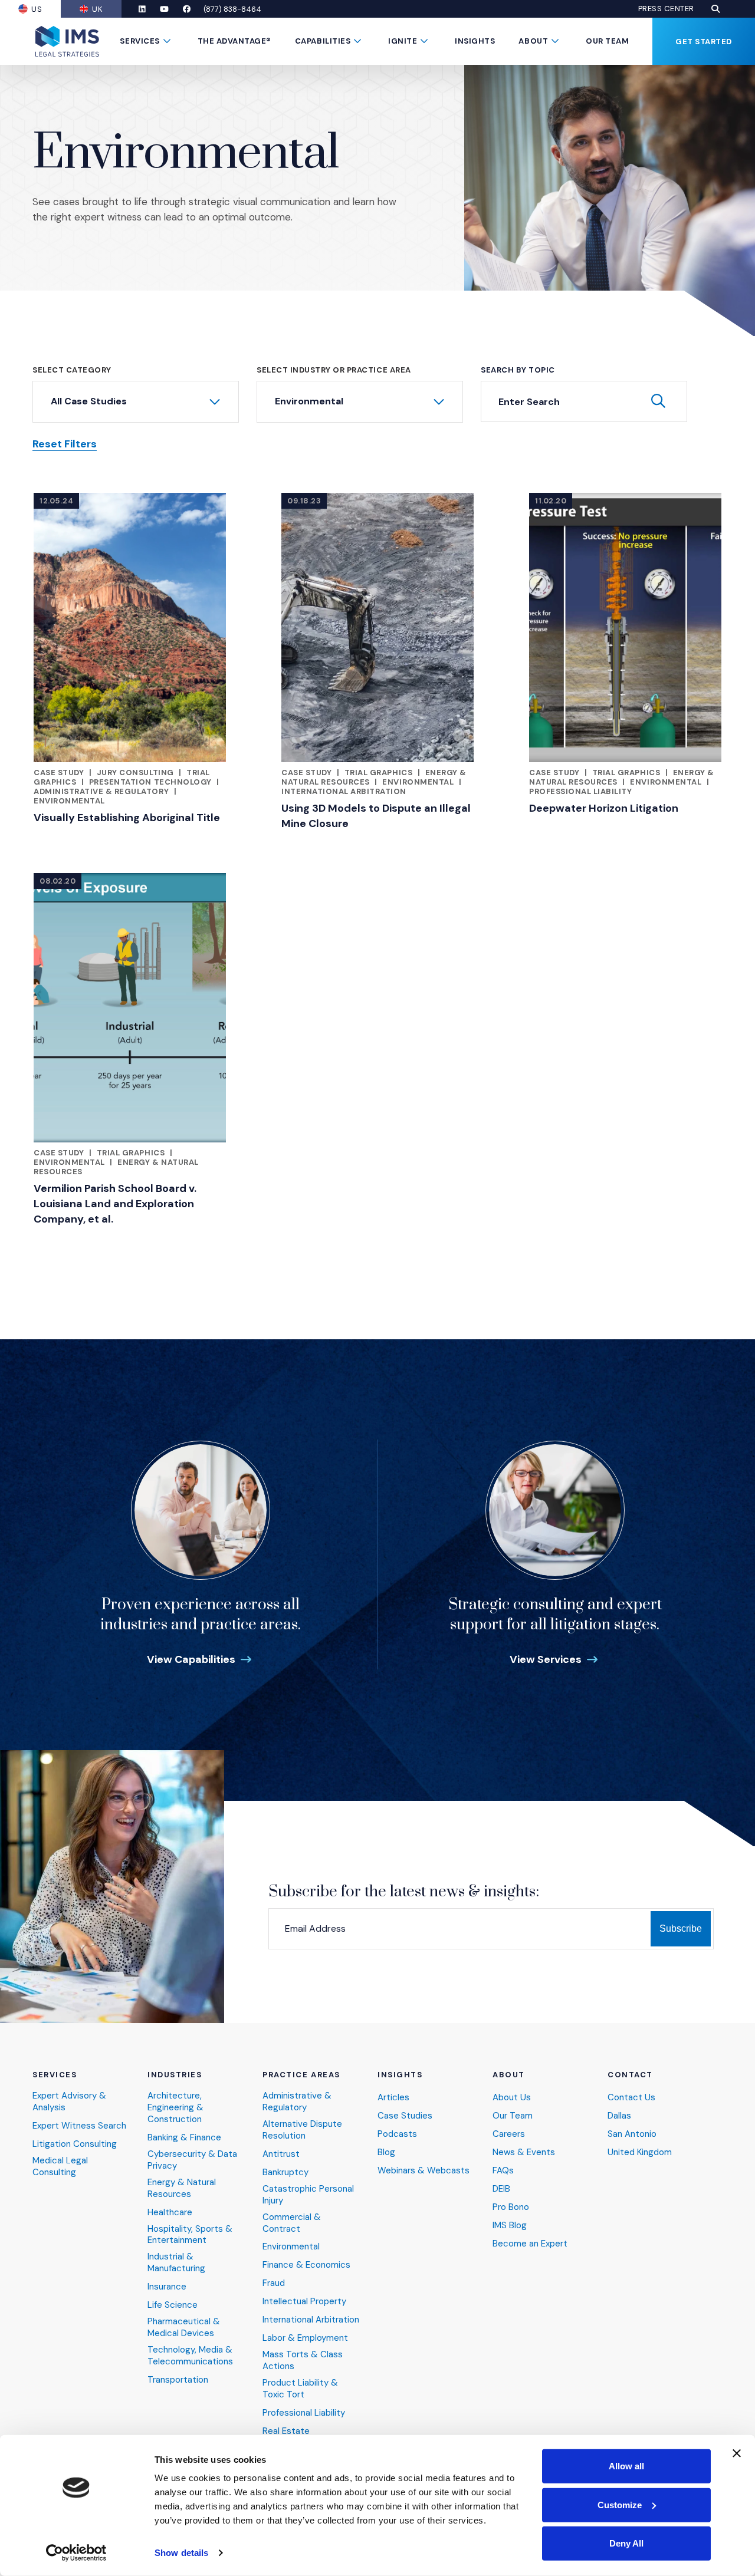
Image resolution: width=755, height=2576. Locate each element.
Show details (181, 2553)
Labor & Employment (305, 2338)
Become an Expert (530, 2244)
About (533, 41)
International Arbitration (344, 791)
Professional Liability (580, 791)
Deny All (626, 2543)
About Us (512, 2098)
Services (139, 41)
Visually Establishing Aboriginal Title (127, 818)
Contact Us (631, 2098)
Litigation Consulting (75, 2144)
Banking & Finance (184, 2138)
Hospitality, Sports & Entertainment (190, 2235)
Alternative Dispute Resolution (302, 2130)
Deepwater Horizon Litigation (604, 808)
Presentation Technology (150, 782)
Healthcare (170, 2213)
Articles (393, 2098)
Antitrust (281, 2154)
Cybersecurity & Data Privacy (192, 2160)
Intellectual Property (304, 2302)
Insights (475, 41)
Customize (620, 2504)
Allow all (626, 2466)
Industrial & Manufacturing (176, 2263)
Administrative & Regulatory (101, 791)
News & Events (524, 2152)
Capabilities (323, 41)
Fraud (274, 2283)
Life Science (173, 2305)
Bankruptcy (285, 2173)
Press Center (666, 9)
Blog (386, 2152)
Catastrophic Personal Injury (308, 2195)
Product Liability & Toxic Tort (300, 2389)
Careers (509, 2134)
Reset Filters (65, 444)
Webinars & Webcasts (424, 2171)
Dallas (619, 2116)
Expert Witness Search (79, 2126)
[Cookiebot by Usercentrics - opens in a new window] (76, 2553)
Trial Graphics (378, 773)
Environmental (69, 801)
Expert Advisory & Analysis (69, 2102)
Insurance (167, 2287)
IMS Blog (510, 2226)
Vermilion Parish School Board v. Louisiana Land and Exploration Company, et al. (115, 1204)
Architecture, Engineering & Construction (175, 2108)
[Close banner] (737, 2453)
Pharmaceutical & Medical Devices (184, 2328)
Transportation (178, 2380)
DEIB (501, 2189)
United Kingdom (640, 2152)
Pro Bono (511, 2207)
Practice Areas (301, 2075)
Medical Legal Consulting (60, 2167)
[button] (715, 9)
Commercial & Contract (292, 2223)
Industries (175, 2075)
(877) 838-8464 (232, 9)
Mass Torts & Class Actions (303, 2361)
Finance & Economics (306, 2265)
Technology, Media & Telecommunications (190, 2356)
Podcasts (397, 2134)
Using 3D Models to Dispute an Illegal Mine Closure (376, 816)
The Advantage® (234, 41)
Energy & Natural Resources (182, 2188)
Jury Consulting (135, 773)
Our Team (607, 41)
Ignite (403, 41)
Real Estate (286, 2431)
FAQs (503, 2171)
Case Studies (405, 2116)
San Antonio (632, 2134)
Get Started (704, 42)
